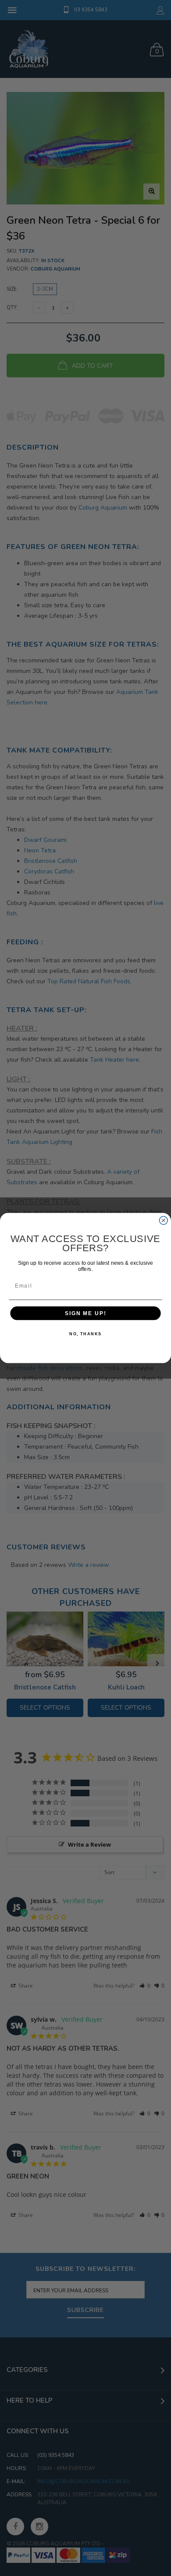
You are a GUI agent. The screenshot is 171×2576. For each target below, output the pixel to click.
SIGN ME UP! (85, 1313)
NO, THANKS (85, 1334)
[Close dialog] (163, 1220)
